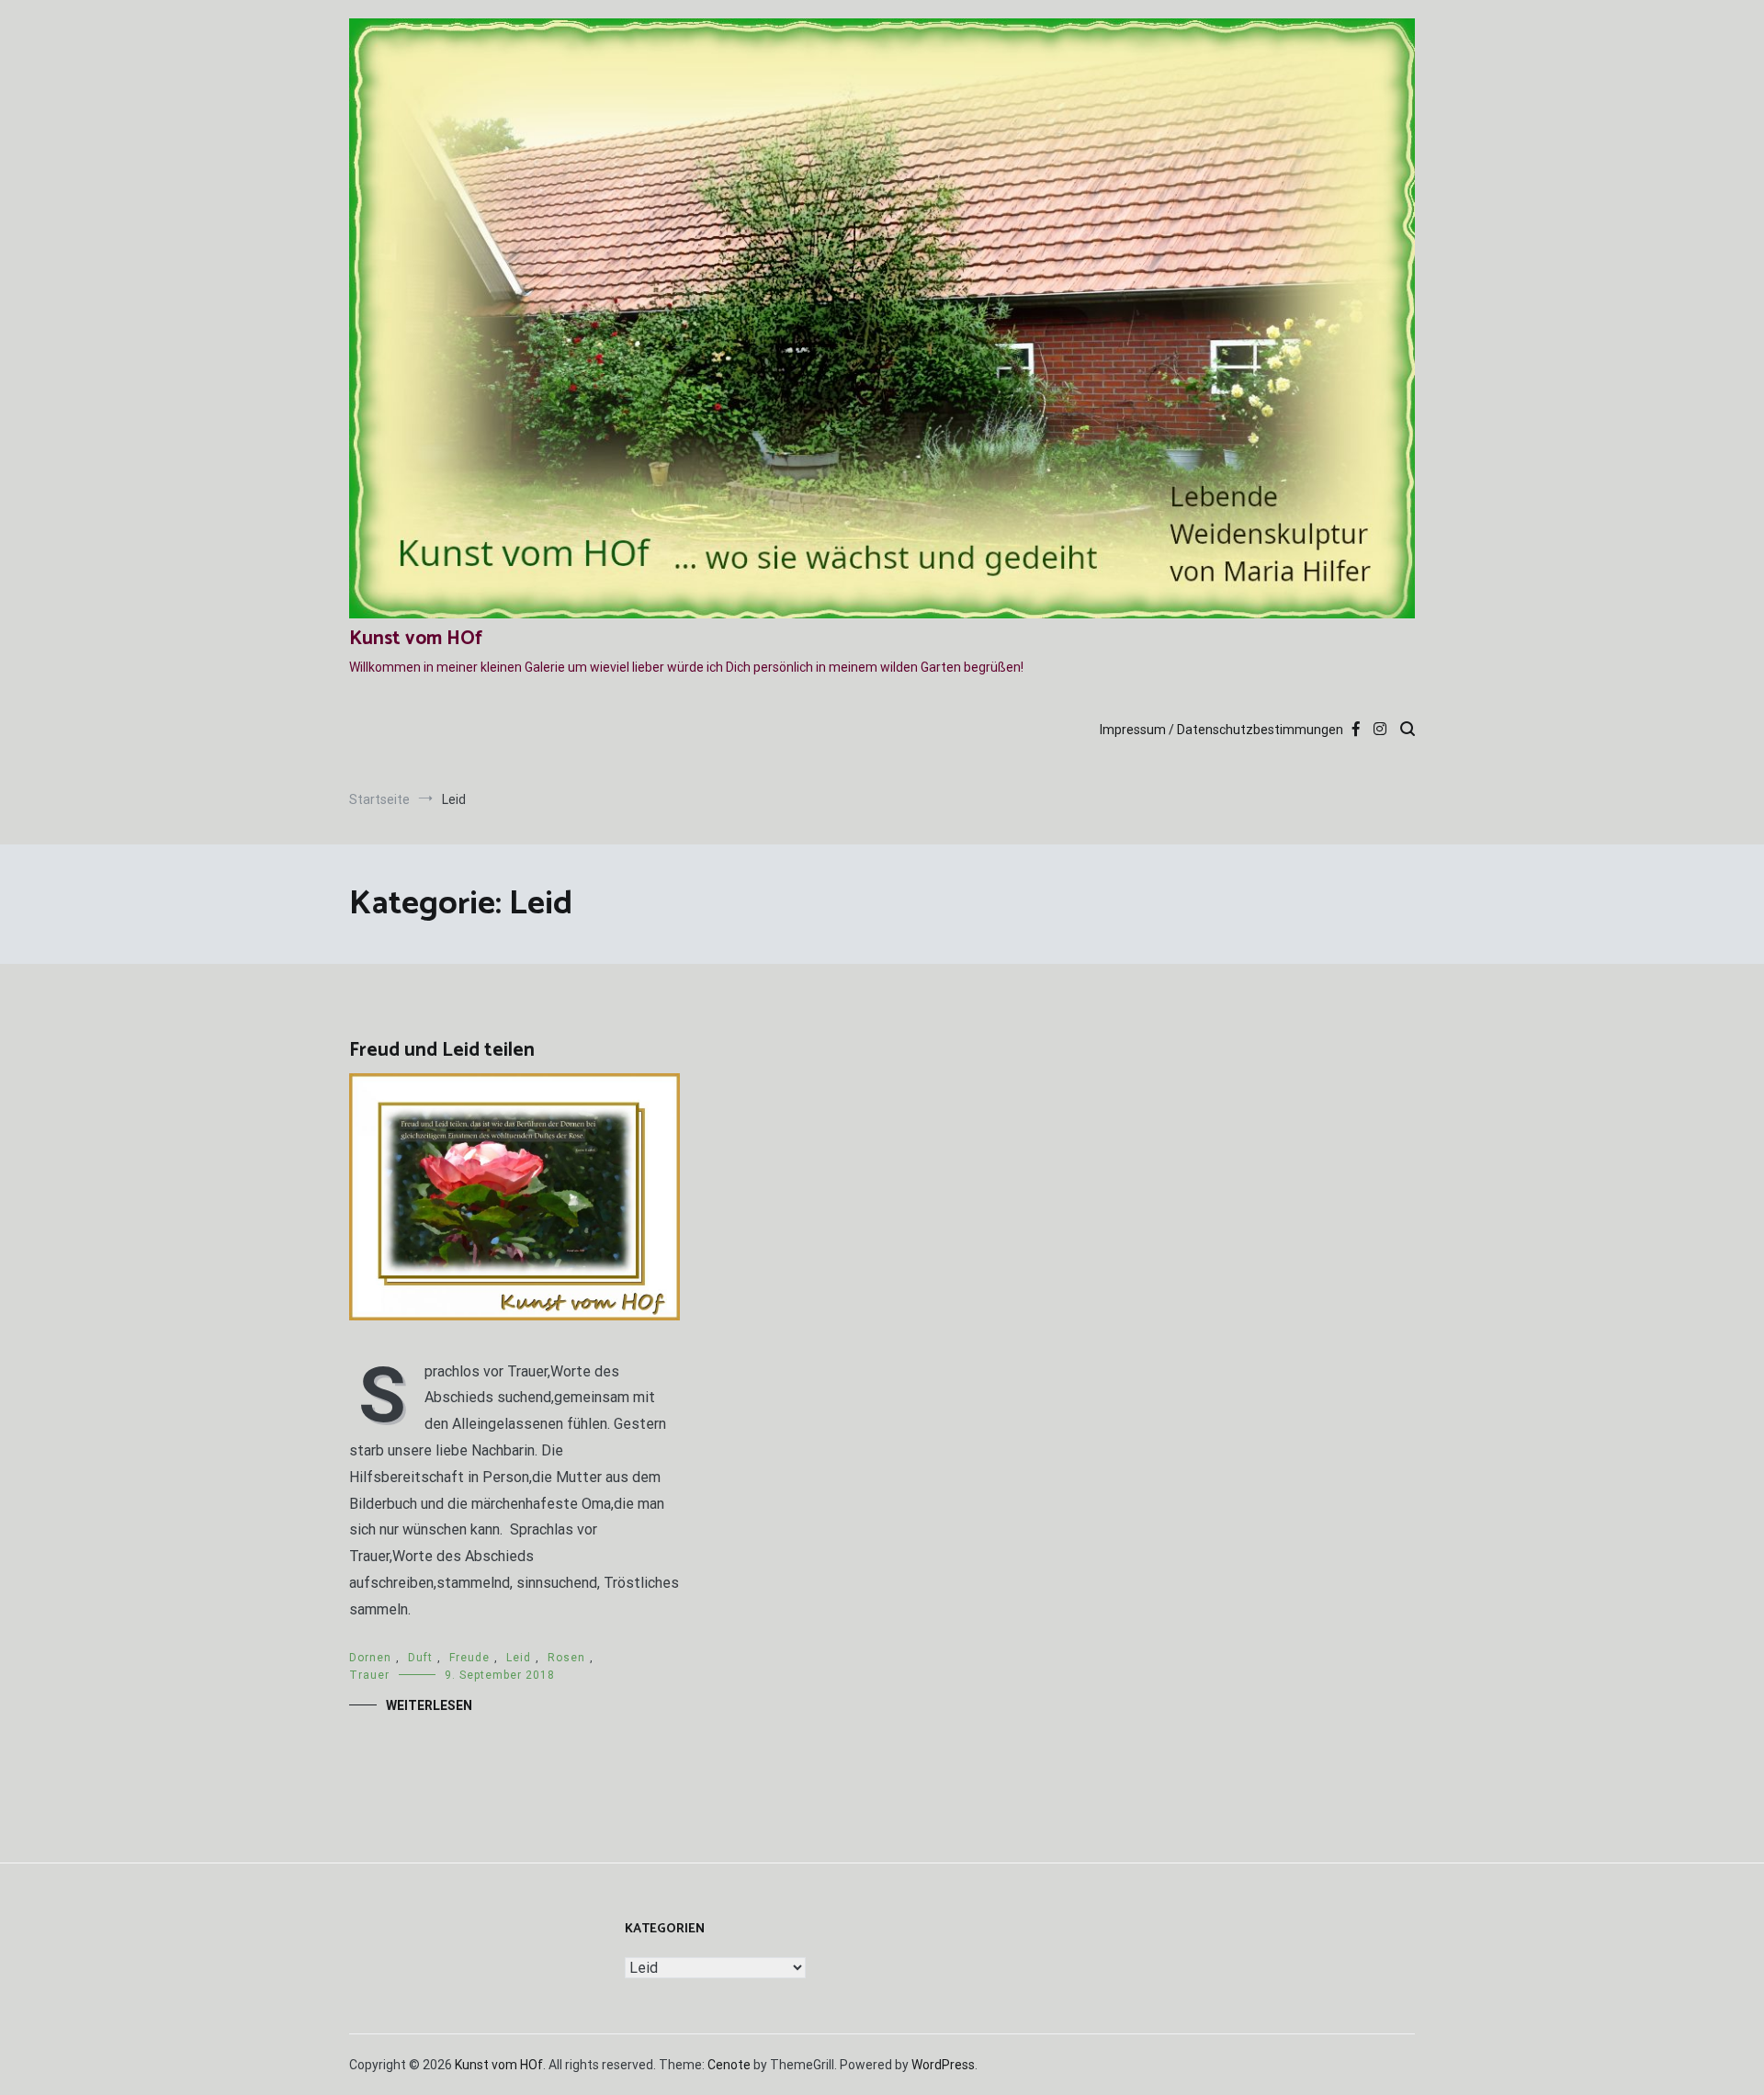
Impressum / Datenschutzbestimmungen (1221, 730)
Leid (519, 1658)
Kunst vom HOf (416, 639)
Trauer (369, 1675)
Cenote (729, 2065)
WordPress (943, 2065)
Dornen (370, 1658)
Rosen (566, 1658)
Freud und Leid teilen (442, 1050)
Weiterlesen (429, 1705)
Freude (469, 1658)
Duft (420, 1658)
